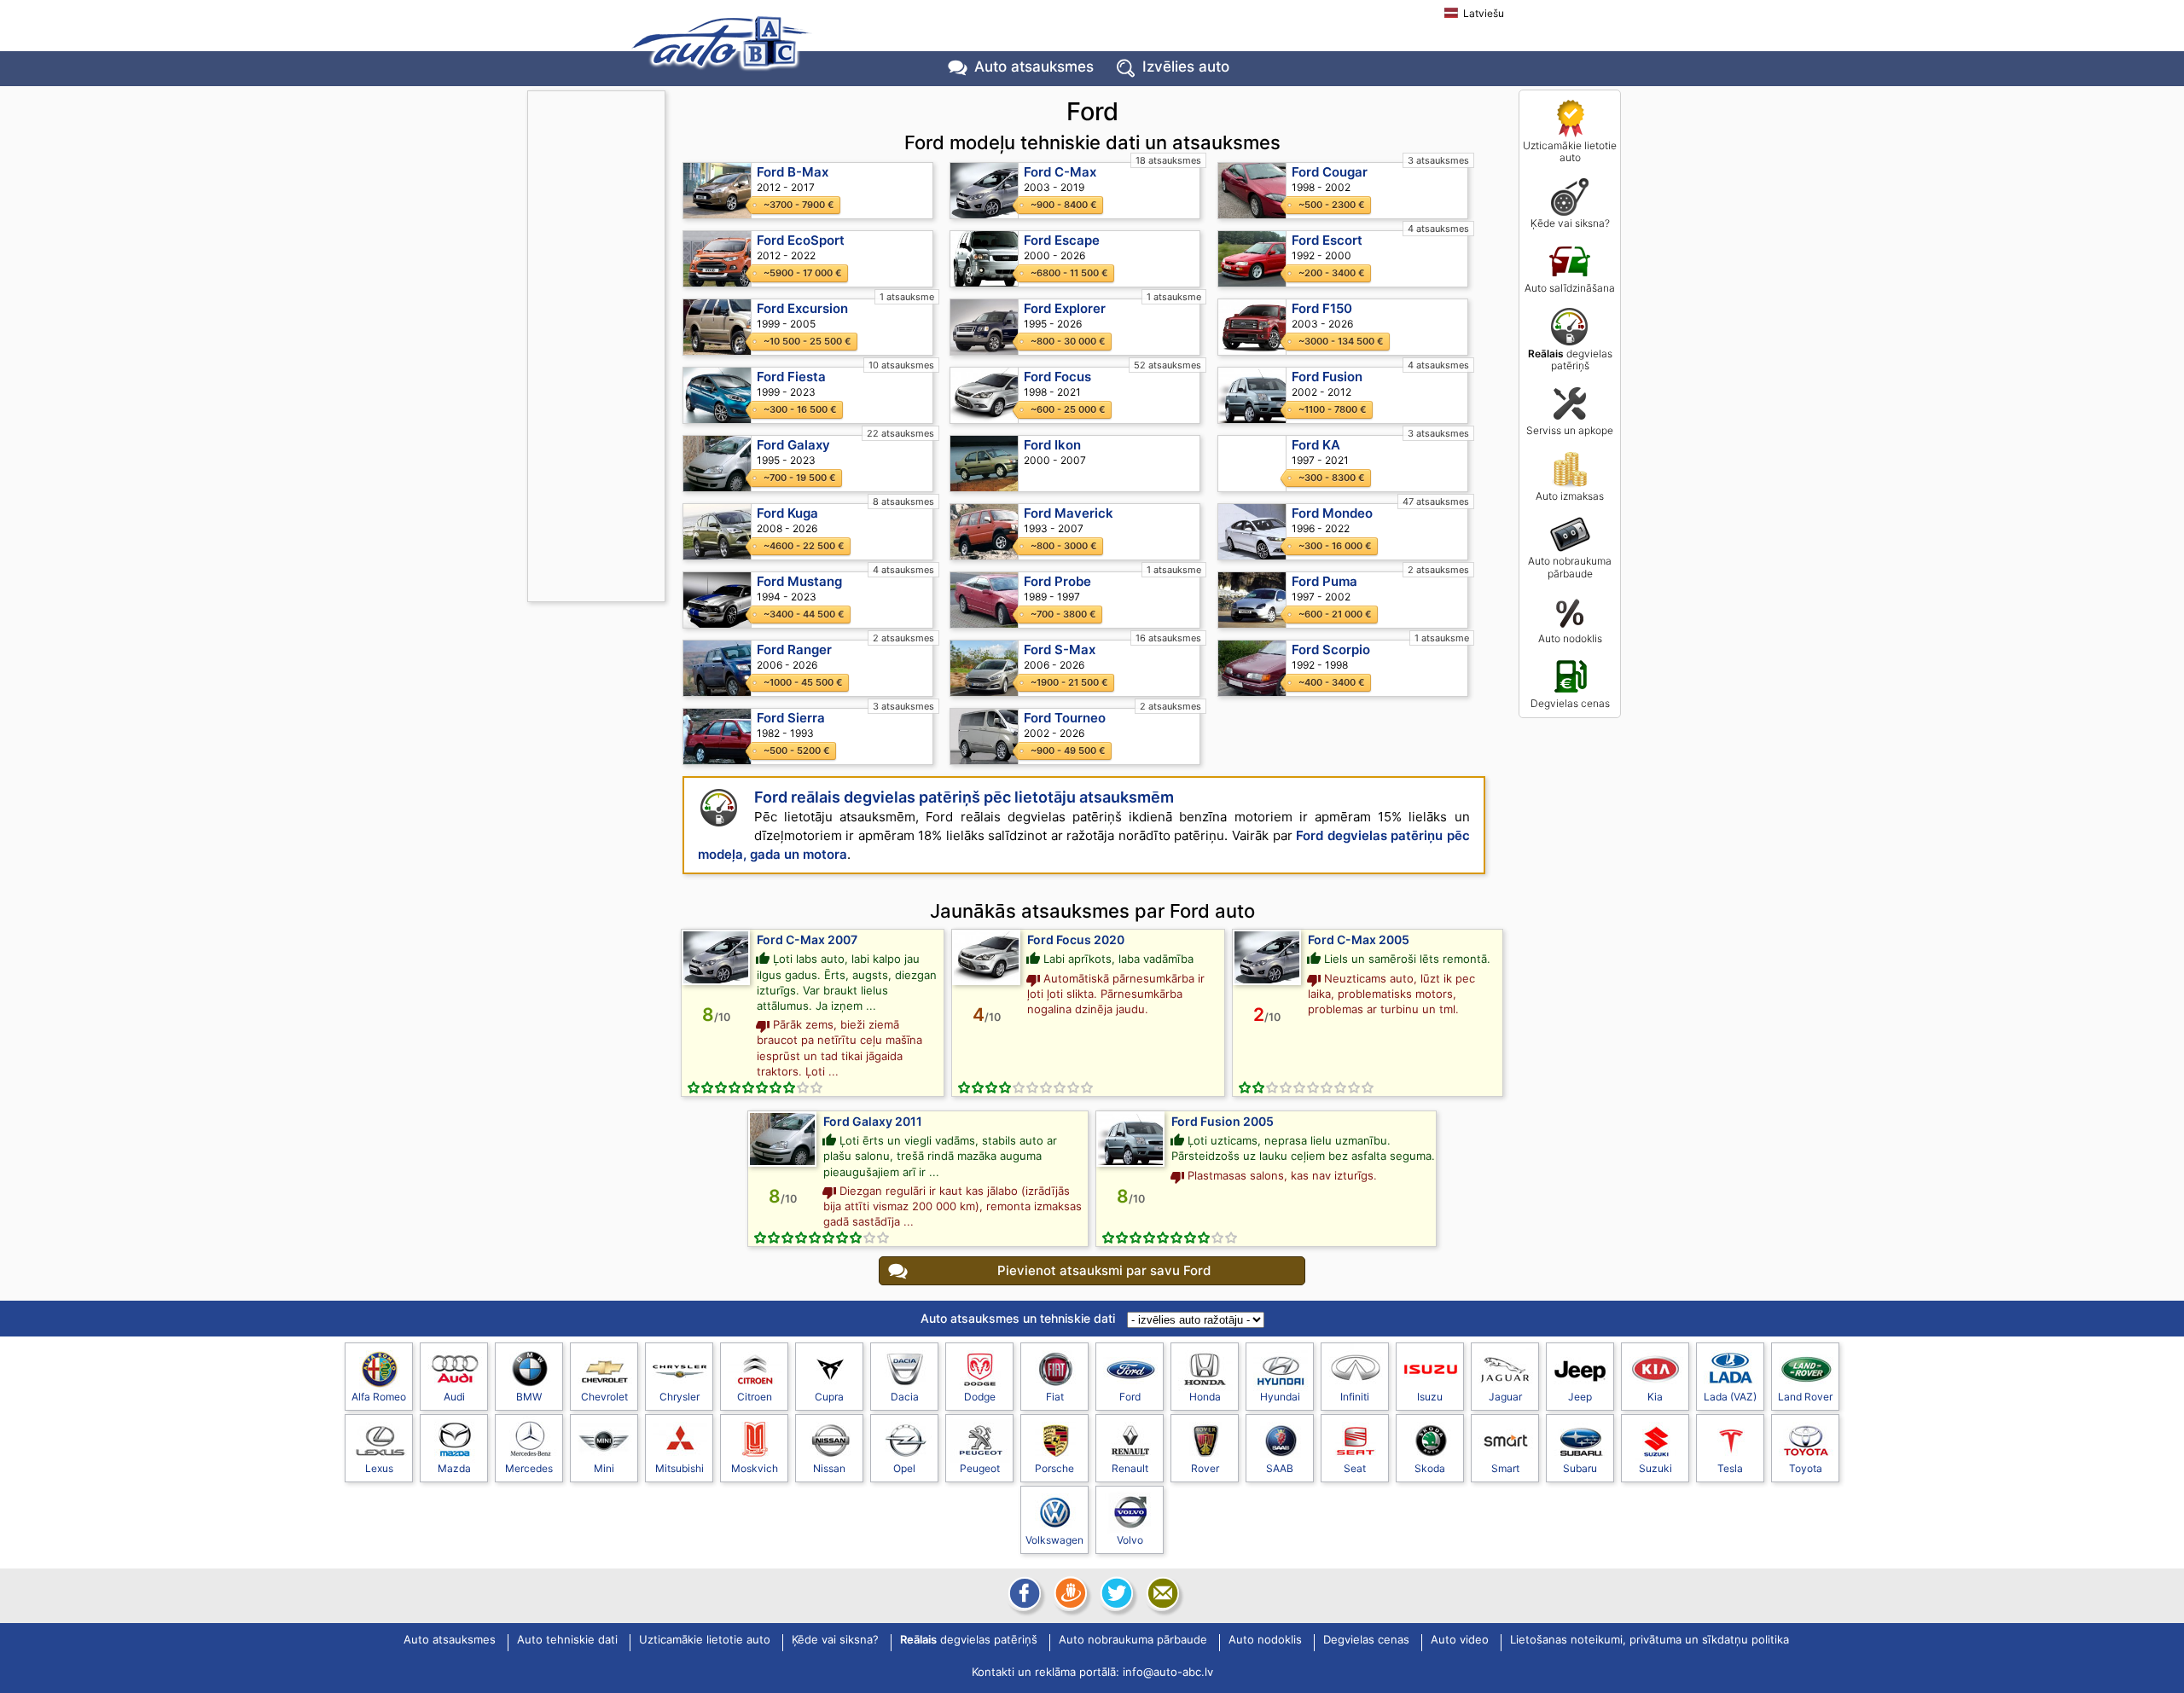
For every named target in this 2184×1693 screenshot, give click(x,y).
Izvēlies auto (1186, 67)
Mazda (454, 1468)
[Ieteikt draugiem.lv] (1069, 1593)
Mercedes (529, 1468)
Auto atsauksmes (1034, 67)
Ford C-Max (1060, 172)
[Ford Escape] (985, 259)
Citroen (755, 1397)
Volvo (1130, 1540)
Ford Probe (1057, 581)
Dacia (905, 1397)
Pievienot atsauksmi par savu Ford (1104, 1270)
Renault (1130, 1468)
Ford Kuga (787, 513)
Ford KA (1316, 445)
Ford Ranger (794, 649)
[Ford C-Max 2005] (1267, 957)
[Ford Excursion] (717, 327)
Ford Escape (1062, 240)
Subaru (1580, 1468)
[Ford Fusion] (1252, 395)
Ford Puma (1324, 581)
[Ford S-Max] (985, 668)
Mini (604, 1468)
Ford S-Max (1060, 649)
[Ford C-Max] (985, 191)
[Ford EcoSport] (717, 259)
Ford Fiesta (791, 377)
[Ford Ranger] (717, 668)
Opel (904, 1468)
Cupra (829, 1397)
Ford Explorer (1065, 308)
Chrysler (680, 1397)
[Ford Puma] (1252, 600)
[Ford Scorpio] (1252, 668)
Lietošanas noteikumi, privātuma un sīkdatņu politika (1650, 1640)
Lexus (379, 1468)
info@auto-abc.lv (1168, 1672)
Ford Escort (1327, 240)
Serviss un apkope (1570, 430)
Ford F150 (1322, 308)
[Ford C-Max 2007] (716, 957)
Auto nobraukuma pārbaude (1570, 567)
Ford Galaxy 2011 (873, 1121)
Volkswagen (1054, 1540)
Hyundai (1280, 1397)
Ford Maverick (1069, 513)
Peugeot (980, 1468)
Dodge (980, 1397)
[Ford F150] (1252, 327)
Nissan (829, 1468)
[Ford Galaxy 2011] (782, 1139)
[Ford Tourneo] (985, 736)
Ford (1130, 1397)
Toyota (1806, 1468)
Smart (1505, 1468)
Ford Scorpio (1331, 649)
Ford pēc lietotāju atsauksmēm (964, 797)
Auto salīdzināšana (1570, 288)
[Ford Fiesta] (717, 395)
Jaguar (1505, 1397)
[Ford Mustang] (717, 600)
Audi (454, 1397)
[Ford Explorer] (985, 327)
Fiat (1055, 1397)
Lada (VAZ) (1730, 1397)
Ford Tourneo (1065, 718)
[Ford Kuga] (717, 532)
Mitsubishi (680, 1468)
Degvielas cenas (1570, 703)
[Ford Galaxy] (717, 464)
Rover (1205, 1468)
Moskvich (755, 1468)
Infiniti (1355, 1397)
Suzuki (1655, 1468)
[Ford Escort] (1252, 259)
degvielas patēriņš (1570, 359)
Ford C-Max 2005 (1359, 939)
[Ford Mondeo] (1252, 532)
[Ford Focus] (985, 395)
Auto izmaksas (1570, 496)
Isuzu (1430, 1397)
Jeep (1580, 1397)
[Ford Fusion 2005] (1130, 1139)
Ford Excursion (802, 308)
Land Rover (1805, 1397)
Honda (1205, 1397)
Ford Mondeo (1332, 513)
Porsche (1054, 1468)
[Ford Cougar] (1252, 191)
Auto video (1460, 1640)
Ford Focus (1057, 377)
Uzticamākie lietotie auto (1570, 151)
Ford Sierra (791, 718)
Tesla (1730, 1468)
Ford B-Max (793, 172)
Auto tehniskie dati (567, 1640)
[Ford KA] (1252, 464)
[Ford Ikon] (985, 464)
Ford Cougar (1330, 172)
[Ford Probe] (985, 600)
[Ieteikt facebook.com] (1023, 1593)
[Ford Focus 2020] (986, 957)
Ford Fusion (1327, 377)
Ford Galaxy (793, 445)
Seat (1355, 1468)
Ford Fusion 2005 (1223, 1121)
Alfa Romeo (379, 1397)
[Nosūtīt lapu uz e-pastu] (1161, 1593)
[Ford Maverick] (985, 532)
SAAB (1280, 1468)
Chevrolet (604, 1397)
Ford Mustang (799, 581)
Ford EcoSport (801, 240)
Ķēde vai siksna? (1570, 223)
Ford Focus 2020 (1076, 939)
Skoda (1430, 1468)
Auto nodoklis (1570, 638)
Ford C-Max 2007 (807, 939)
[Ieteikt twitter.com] (1115, 1593)
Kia (1655, 1397)
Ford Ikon (1052, 445)
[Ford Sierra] (717, 736)
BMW (529, 1397)
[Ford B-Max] (717, 191)
